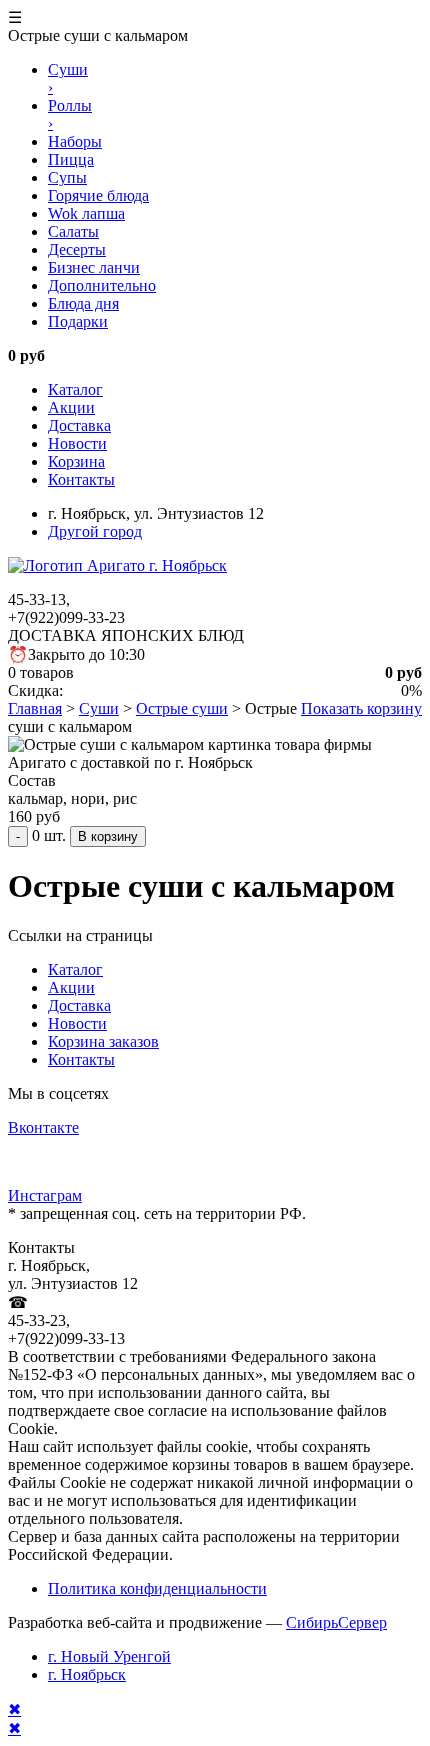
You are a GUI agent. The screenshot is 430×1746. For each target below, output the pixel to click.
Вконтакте (43, 1127)
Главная (35, 708)
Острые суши (182, 708)
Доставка (79, 425)
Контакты (81, 479)
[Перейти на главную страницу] (117, 565)
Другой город (95, 531)
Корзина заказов (103, 1041)
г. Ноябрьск (87, 1674)
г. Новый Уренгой (109, 1656)
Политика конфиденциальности (157, 1588)
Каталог (75, 389)
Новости (77, 443)
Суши (99, 708)
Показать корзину (361, 708)
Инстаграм (45, 1195)
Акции (71, 407)
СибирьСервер (336, 1622)
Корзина (76, 461)
